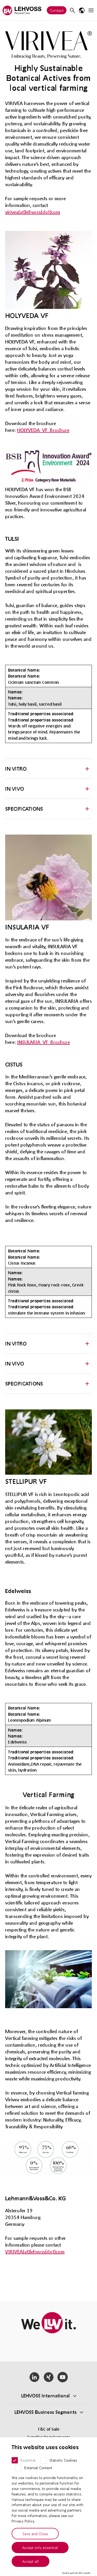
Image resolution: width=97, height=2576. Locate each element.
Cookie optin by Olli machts (76, 2573)
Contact (57, 10)
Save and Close (35, 2534)
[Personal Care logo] (22, 10)
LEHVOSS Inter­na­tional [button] (46, 2396)
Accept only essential (40, 2547)
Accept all (31, 2561)
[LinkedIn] (34, 2377)
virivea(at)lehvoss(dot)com (33, 212)
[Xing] (48, 2377)
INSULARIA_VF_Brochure (43, 1042)
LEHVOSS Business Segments (46, 2412)
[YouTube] (63, 2377)
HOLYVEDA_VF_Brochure (43, 430)
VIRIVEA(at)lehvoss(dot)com (35, 2252)
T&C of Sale (49, 2429)
